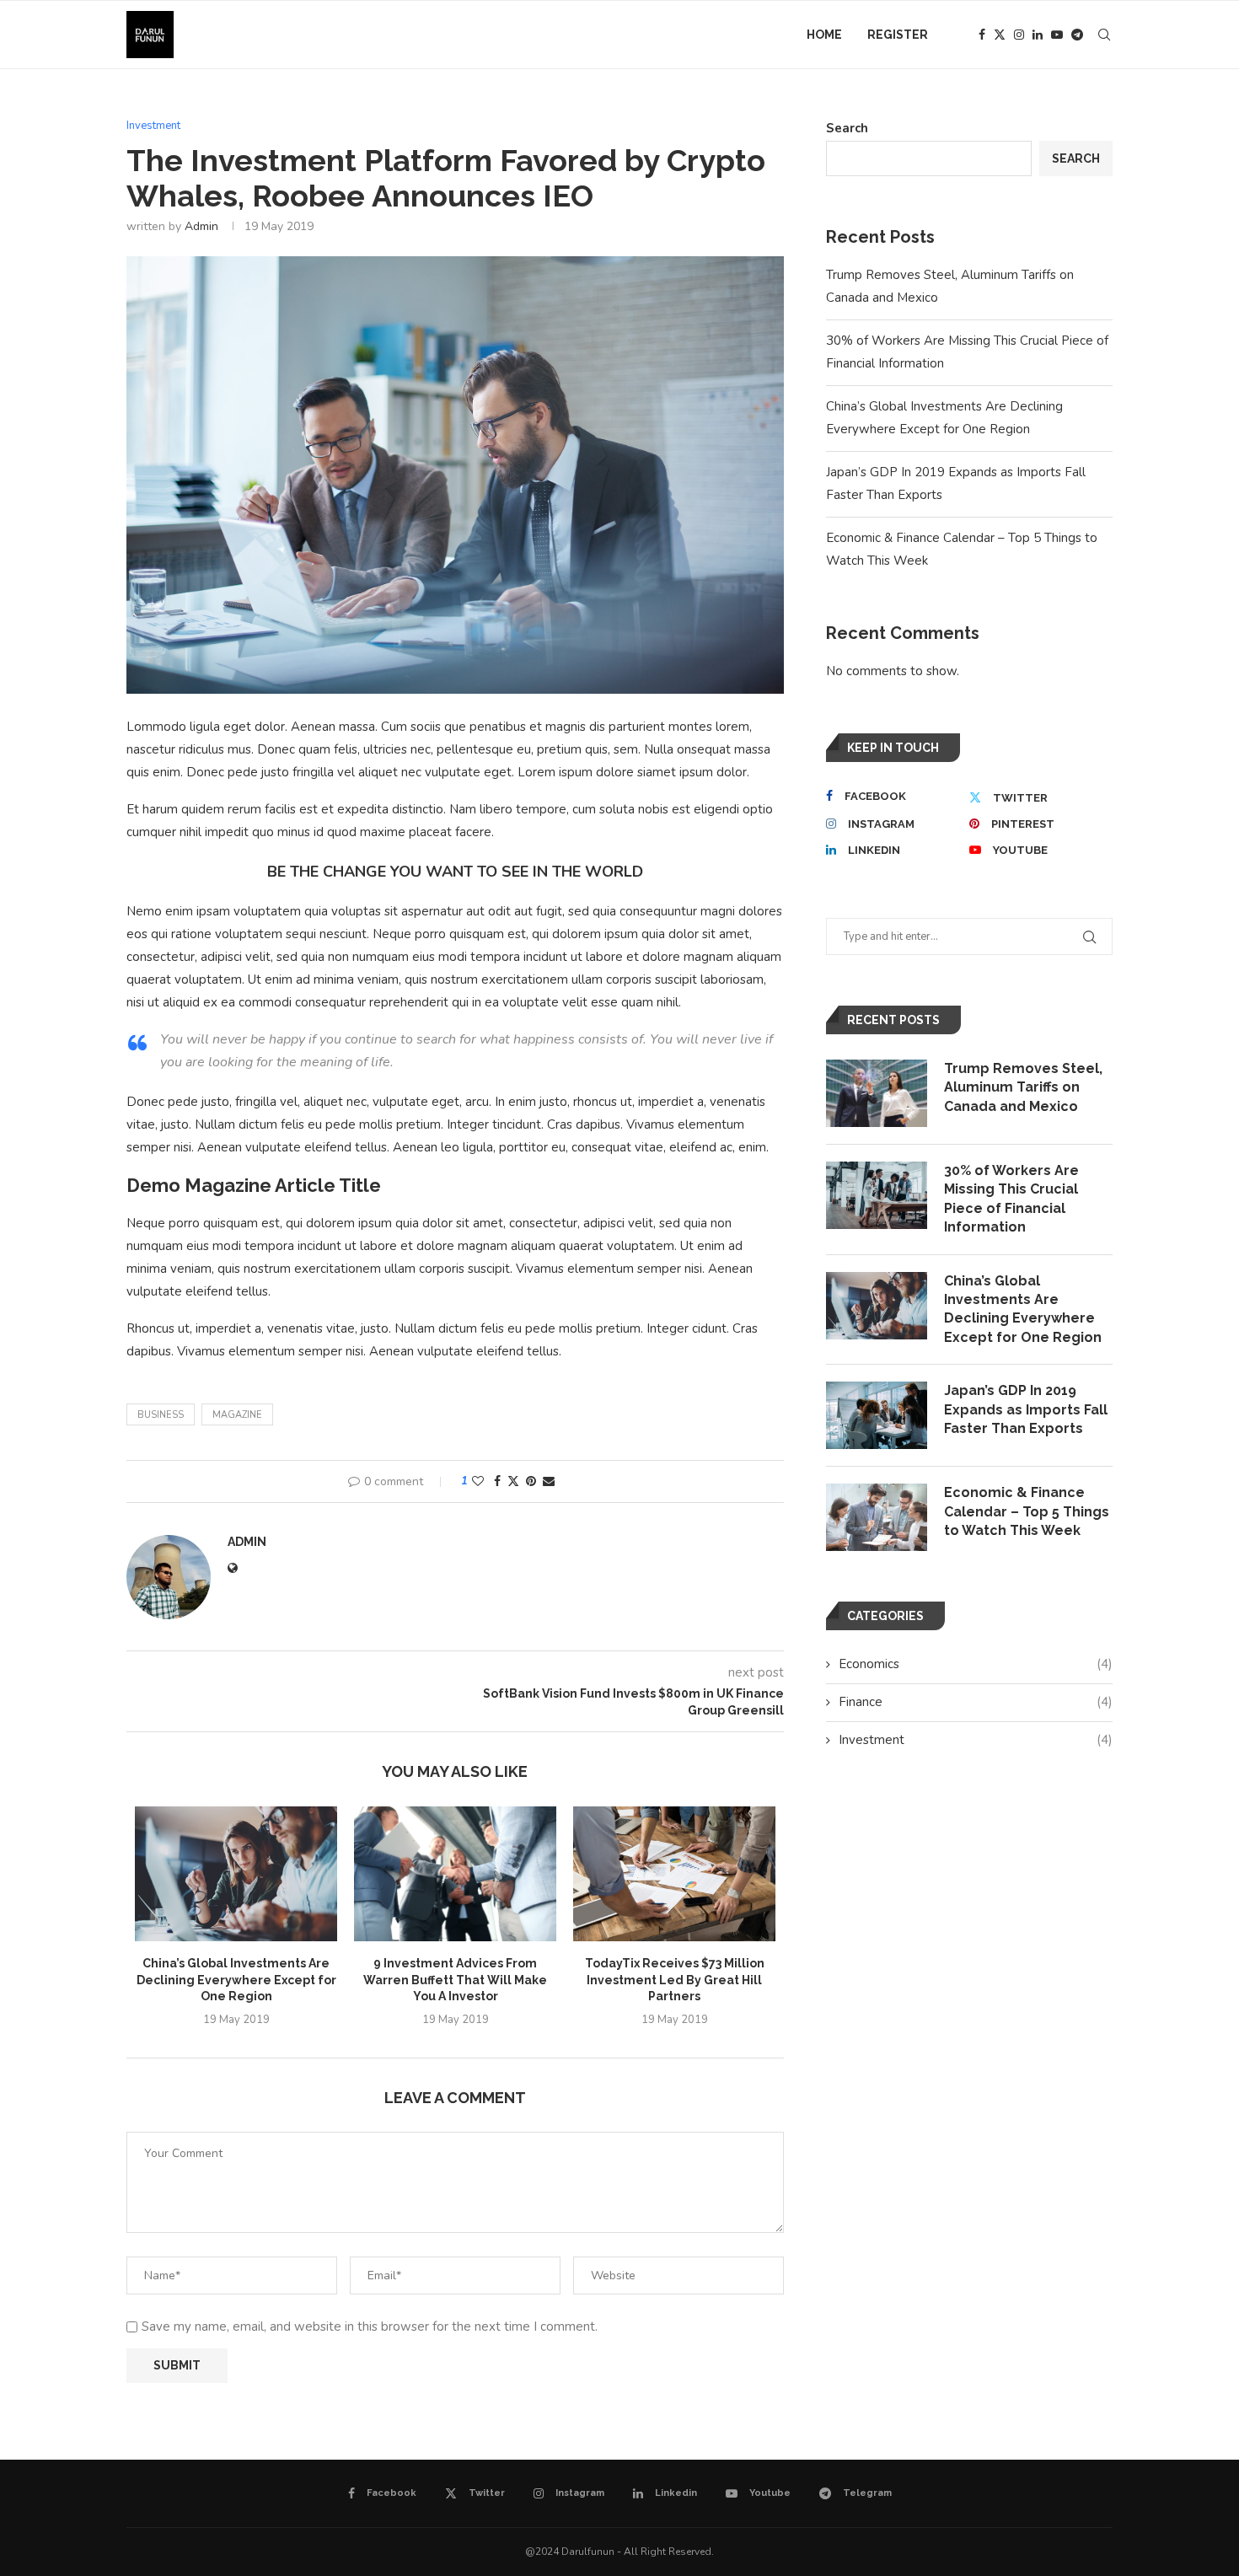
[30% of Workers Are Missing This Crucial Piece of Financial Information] (877, 1195)
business (161, 1415)
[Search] (1104, 35)
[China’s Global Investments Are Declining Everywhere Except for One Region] (236, 1874)
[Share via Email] (549, 1481)
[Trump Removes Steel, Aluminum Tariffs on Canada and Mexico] (877, 1093)
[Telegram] (1077, 35)
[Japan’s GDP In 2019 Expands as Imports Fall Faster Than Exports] (877, 1415)
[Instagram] (1019, 35)
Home (824, 35)
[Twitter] (1000, 35)
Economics (976, 1664)
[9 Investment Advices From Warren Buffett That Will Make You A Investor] (455, 1874)
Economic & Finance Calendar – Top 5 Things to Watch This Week (1027, 1511)
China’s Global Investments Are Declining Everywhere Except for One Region (236, 1980)
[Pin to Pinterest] (531, 1481)
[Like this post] (478, 1481)
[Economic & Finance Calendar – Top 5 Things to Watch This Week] (877, 1517)
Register (898, 35)
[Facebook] (982, 35)
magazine (237, 1415)
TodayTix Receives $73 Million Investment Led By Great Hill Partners (675, 1980)
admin (201, 226)
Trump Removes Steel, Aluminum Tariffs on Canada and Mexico (1023, 1087)
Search (847, 128)
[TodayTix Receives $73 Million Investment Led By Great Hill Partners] (674, 1874)
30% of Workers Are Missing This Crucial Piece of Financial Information (1011, 1199)
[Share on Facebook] (497, 1481)
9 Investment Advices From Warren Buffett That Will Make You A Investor (455, 1980)
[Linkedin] (1038, 35)
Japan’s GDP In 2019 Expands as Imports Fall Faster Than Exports (1026, 1409)
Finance (976, 1702)
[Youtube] (1057, 35)
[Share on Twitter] (513, 1481)
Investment (976, 1740)
